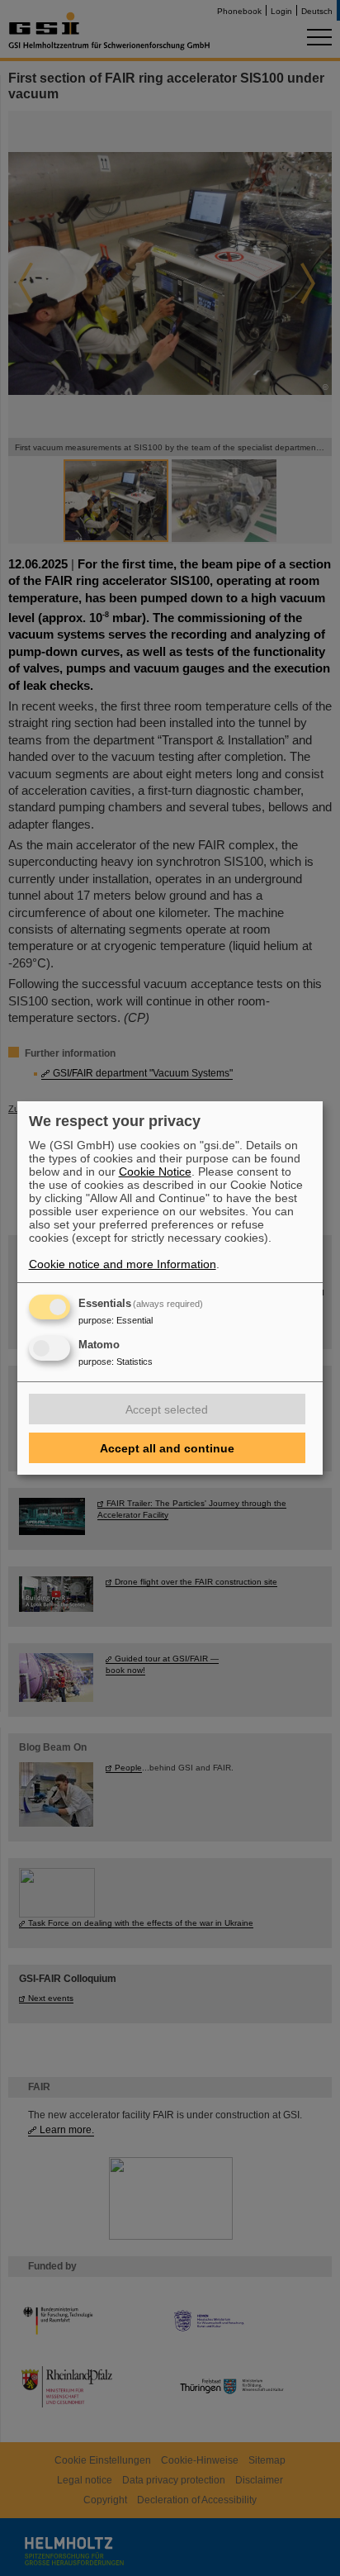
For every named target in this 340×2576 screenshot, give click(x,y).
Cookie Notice (155, 1172)
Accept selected (167, 1409)
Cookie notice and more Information (123, 1264)
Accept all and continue (167, 1448)
